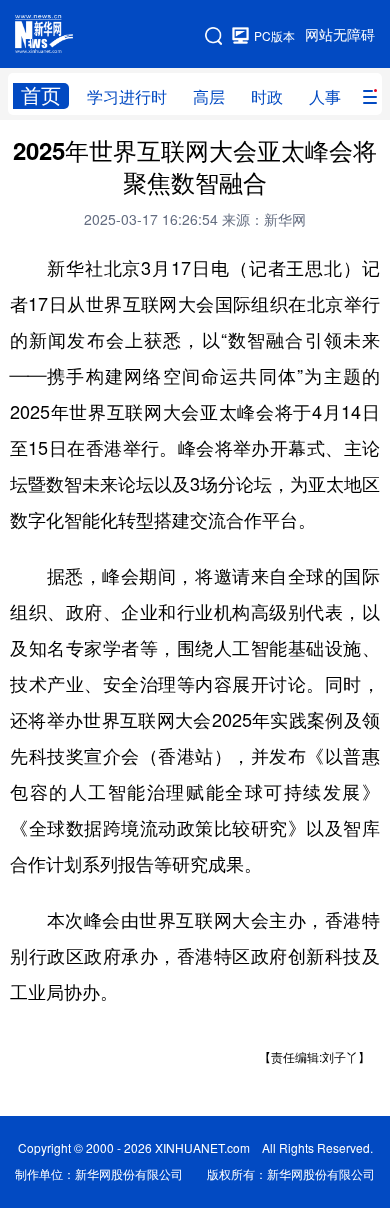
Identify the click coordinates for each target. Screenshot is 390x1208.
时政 (267, 97)
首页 (41, 95)
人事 (325, 97)
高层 (209, 97)
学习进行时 (127, 97)
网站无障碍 (340, 35)
